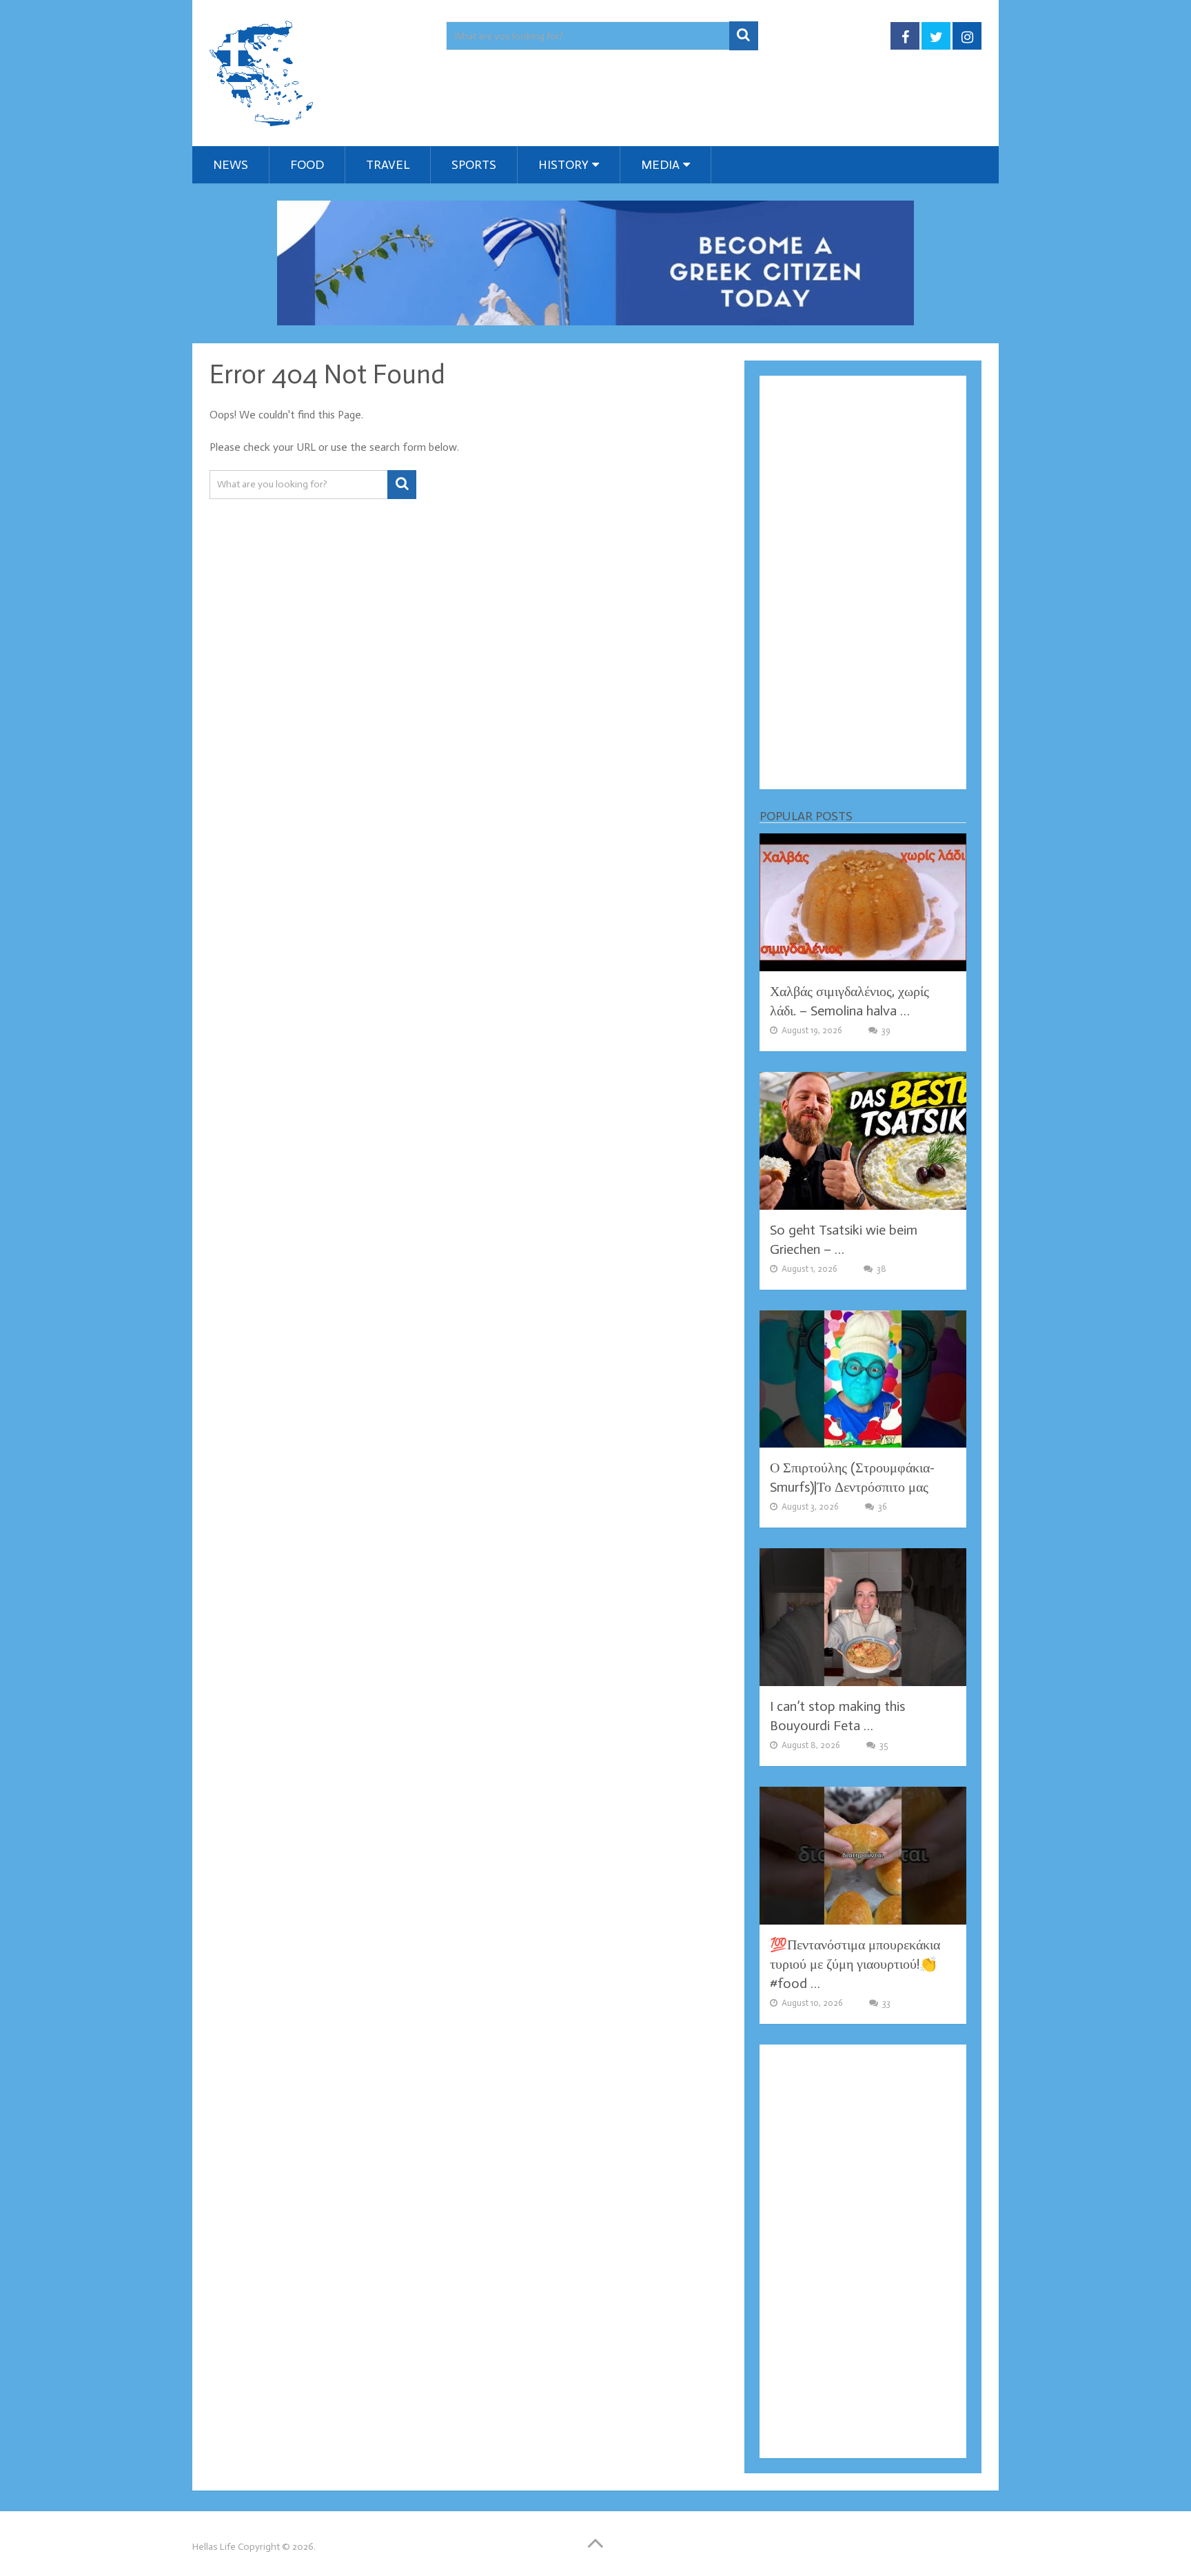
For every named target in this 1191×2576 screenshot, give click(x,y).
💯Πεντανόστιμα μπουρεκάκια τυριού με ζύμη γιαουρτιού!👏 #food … (855, 1964)
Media (660, 165)
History (563, 165)
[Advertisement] (863, 582)
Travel (388, 165)
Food (307, 165)
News (231, 165)
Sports (474, 165)
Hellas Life (214, 2547)
